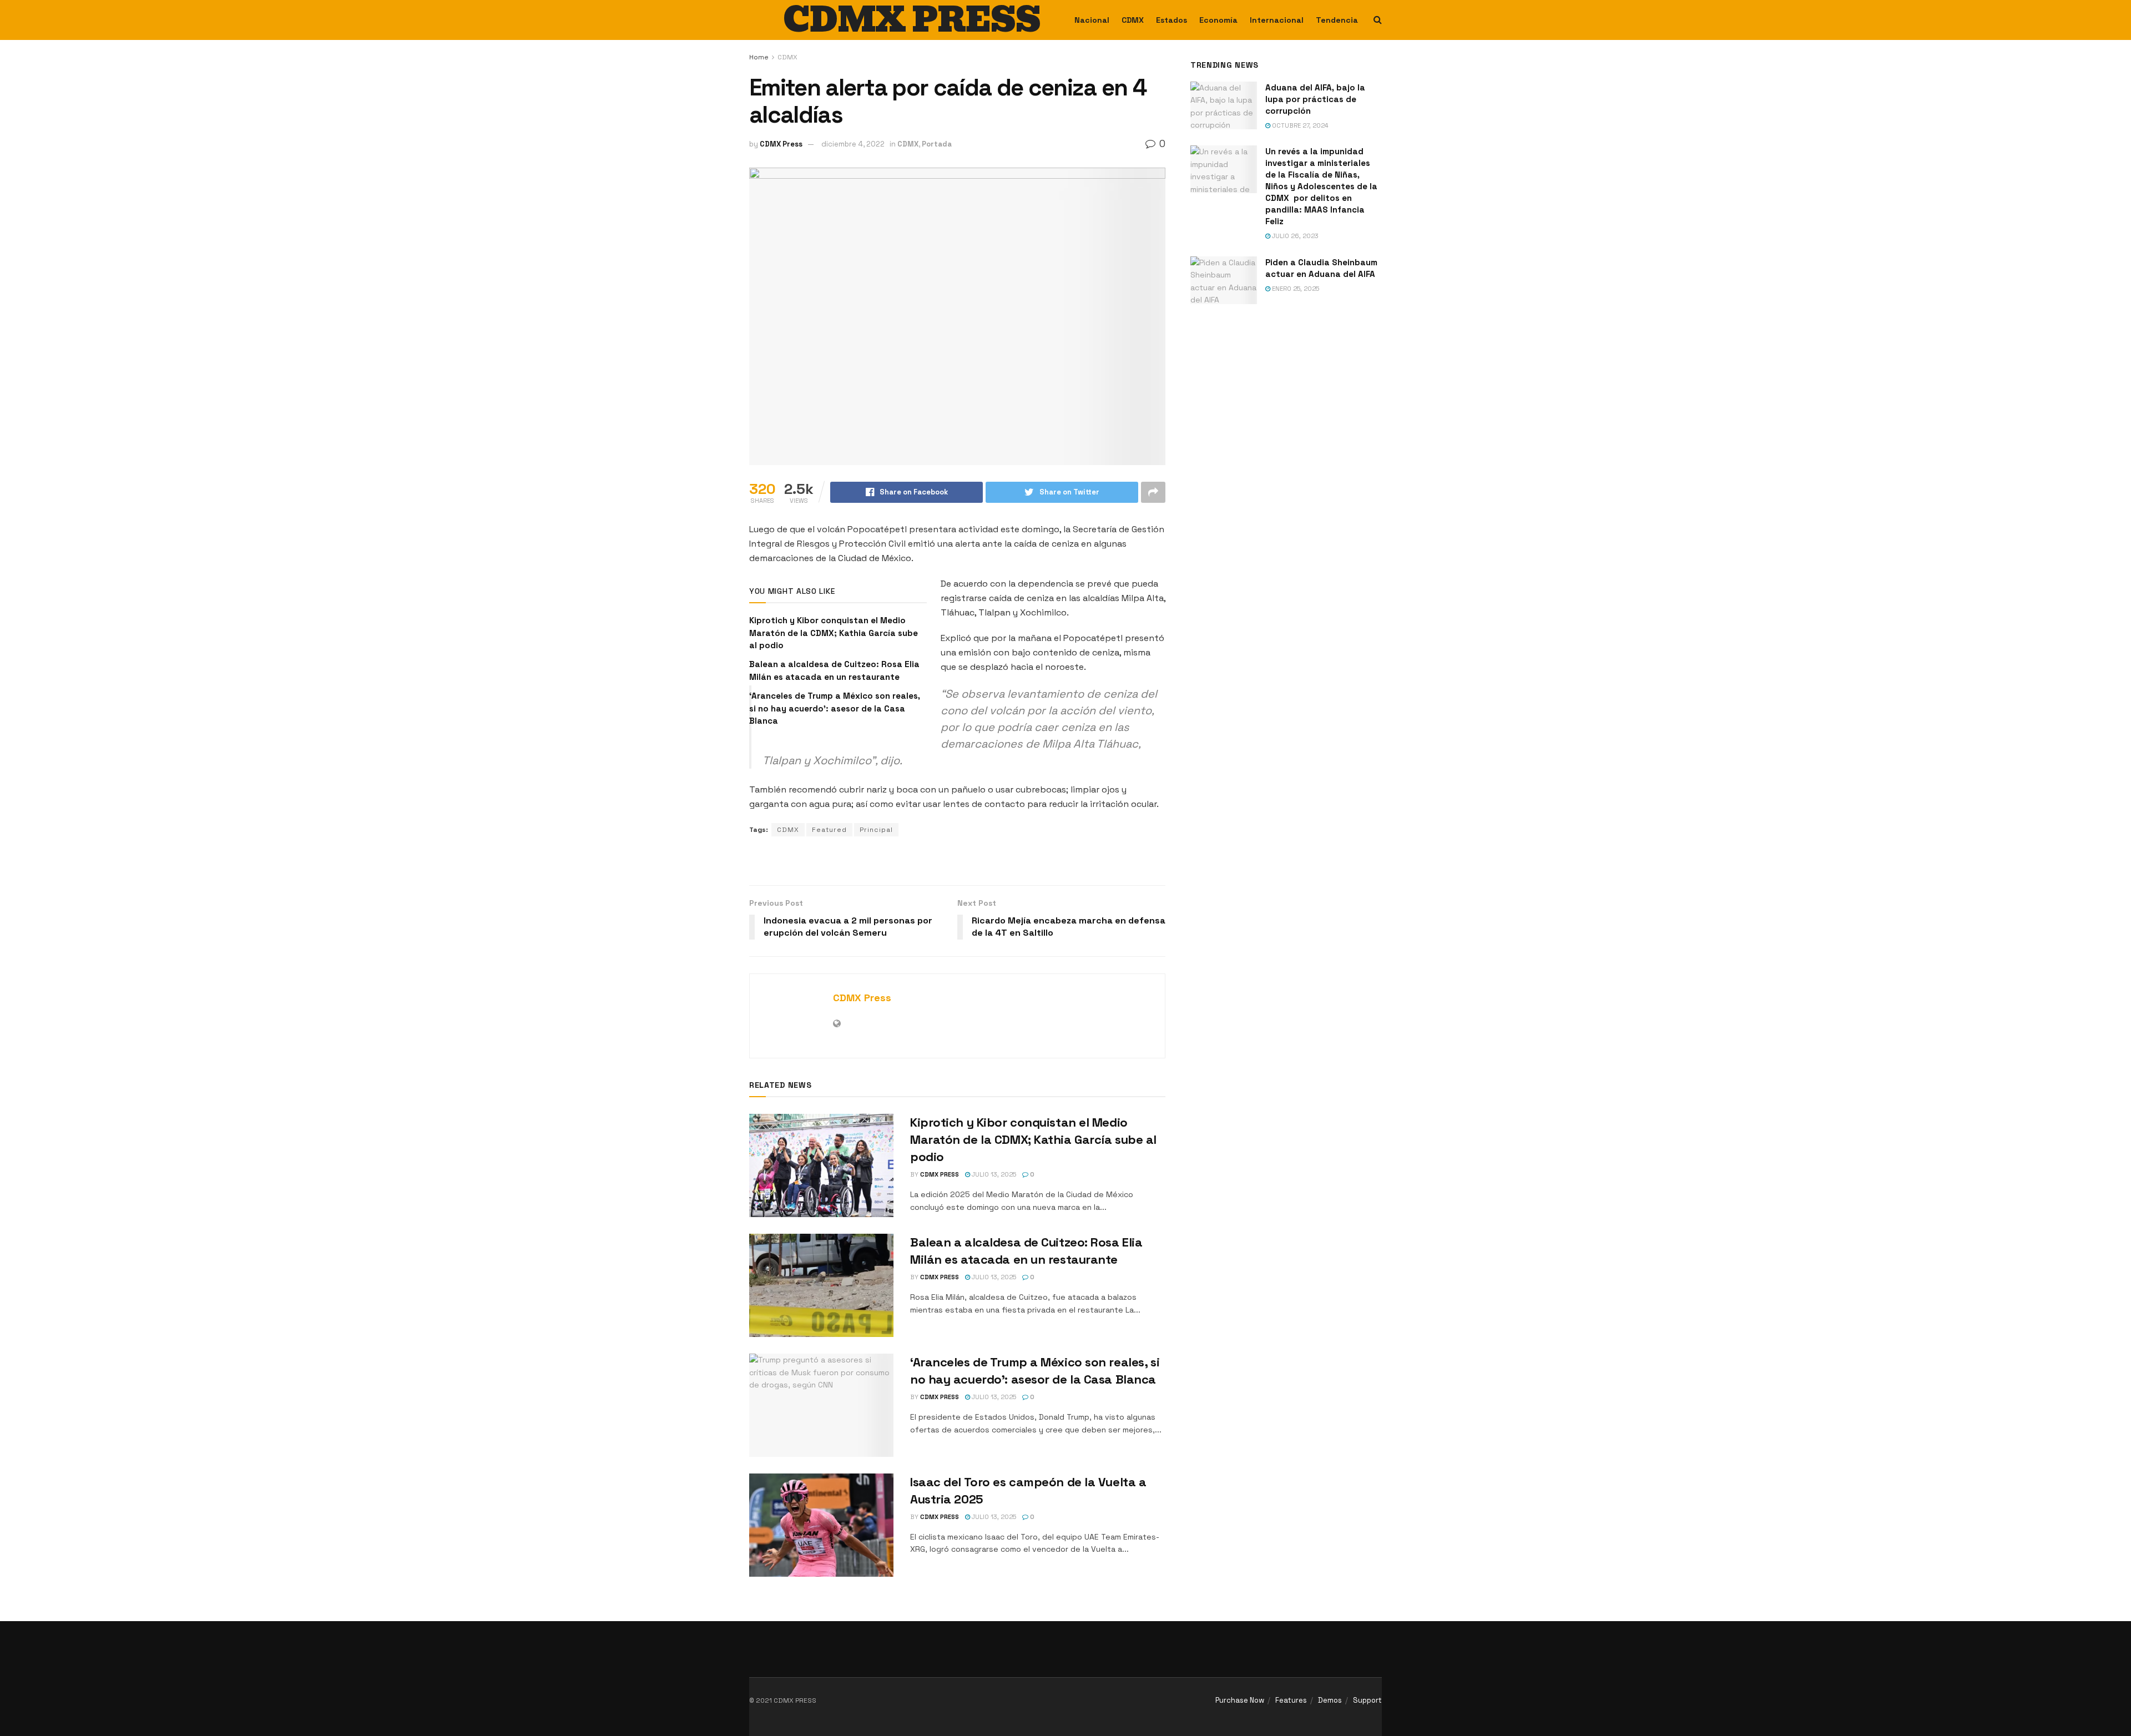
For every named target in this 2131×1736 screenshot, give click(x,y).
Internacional (1277, 20)
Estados (1171, 20)
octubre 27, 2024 (1299, 125)
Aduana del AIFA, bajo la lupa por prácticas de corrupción (1315, 99)
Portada (937, 144)
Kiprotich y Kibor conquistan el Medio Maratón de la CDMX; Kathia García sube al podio (834, 633)
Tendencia (1337, 20)
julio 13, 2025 (993, 1174)
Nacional (1092, 20)
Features (1291, 1700)
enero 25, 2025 (1295, 289)
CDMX (1133, 20)
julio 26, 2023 (1294, 236)
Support (1367, 1700)
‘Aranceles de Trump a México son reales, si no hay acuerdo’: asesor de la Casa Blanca (835, 708)
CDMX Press (781, 144)
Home (759, 57)
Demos (1330, 1700)
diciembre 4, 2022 (853, 144)
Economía (1218, 20)
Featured (829, 830)
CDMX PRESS (912, 20)
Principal (876, 830)
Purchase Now (1240, 1700)
